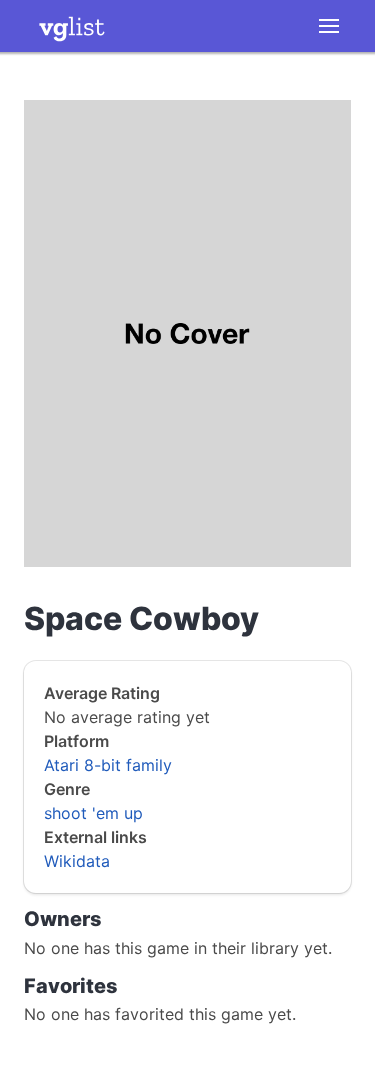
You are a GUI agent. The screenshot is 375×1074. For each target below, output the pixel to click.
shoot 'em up (93, 813)
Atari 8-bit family (108, 765)
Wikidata (77, 861)
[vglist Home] (72, 26)
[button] (329, 26)
